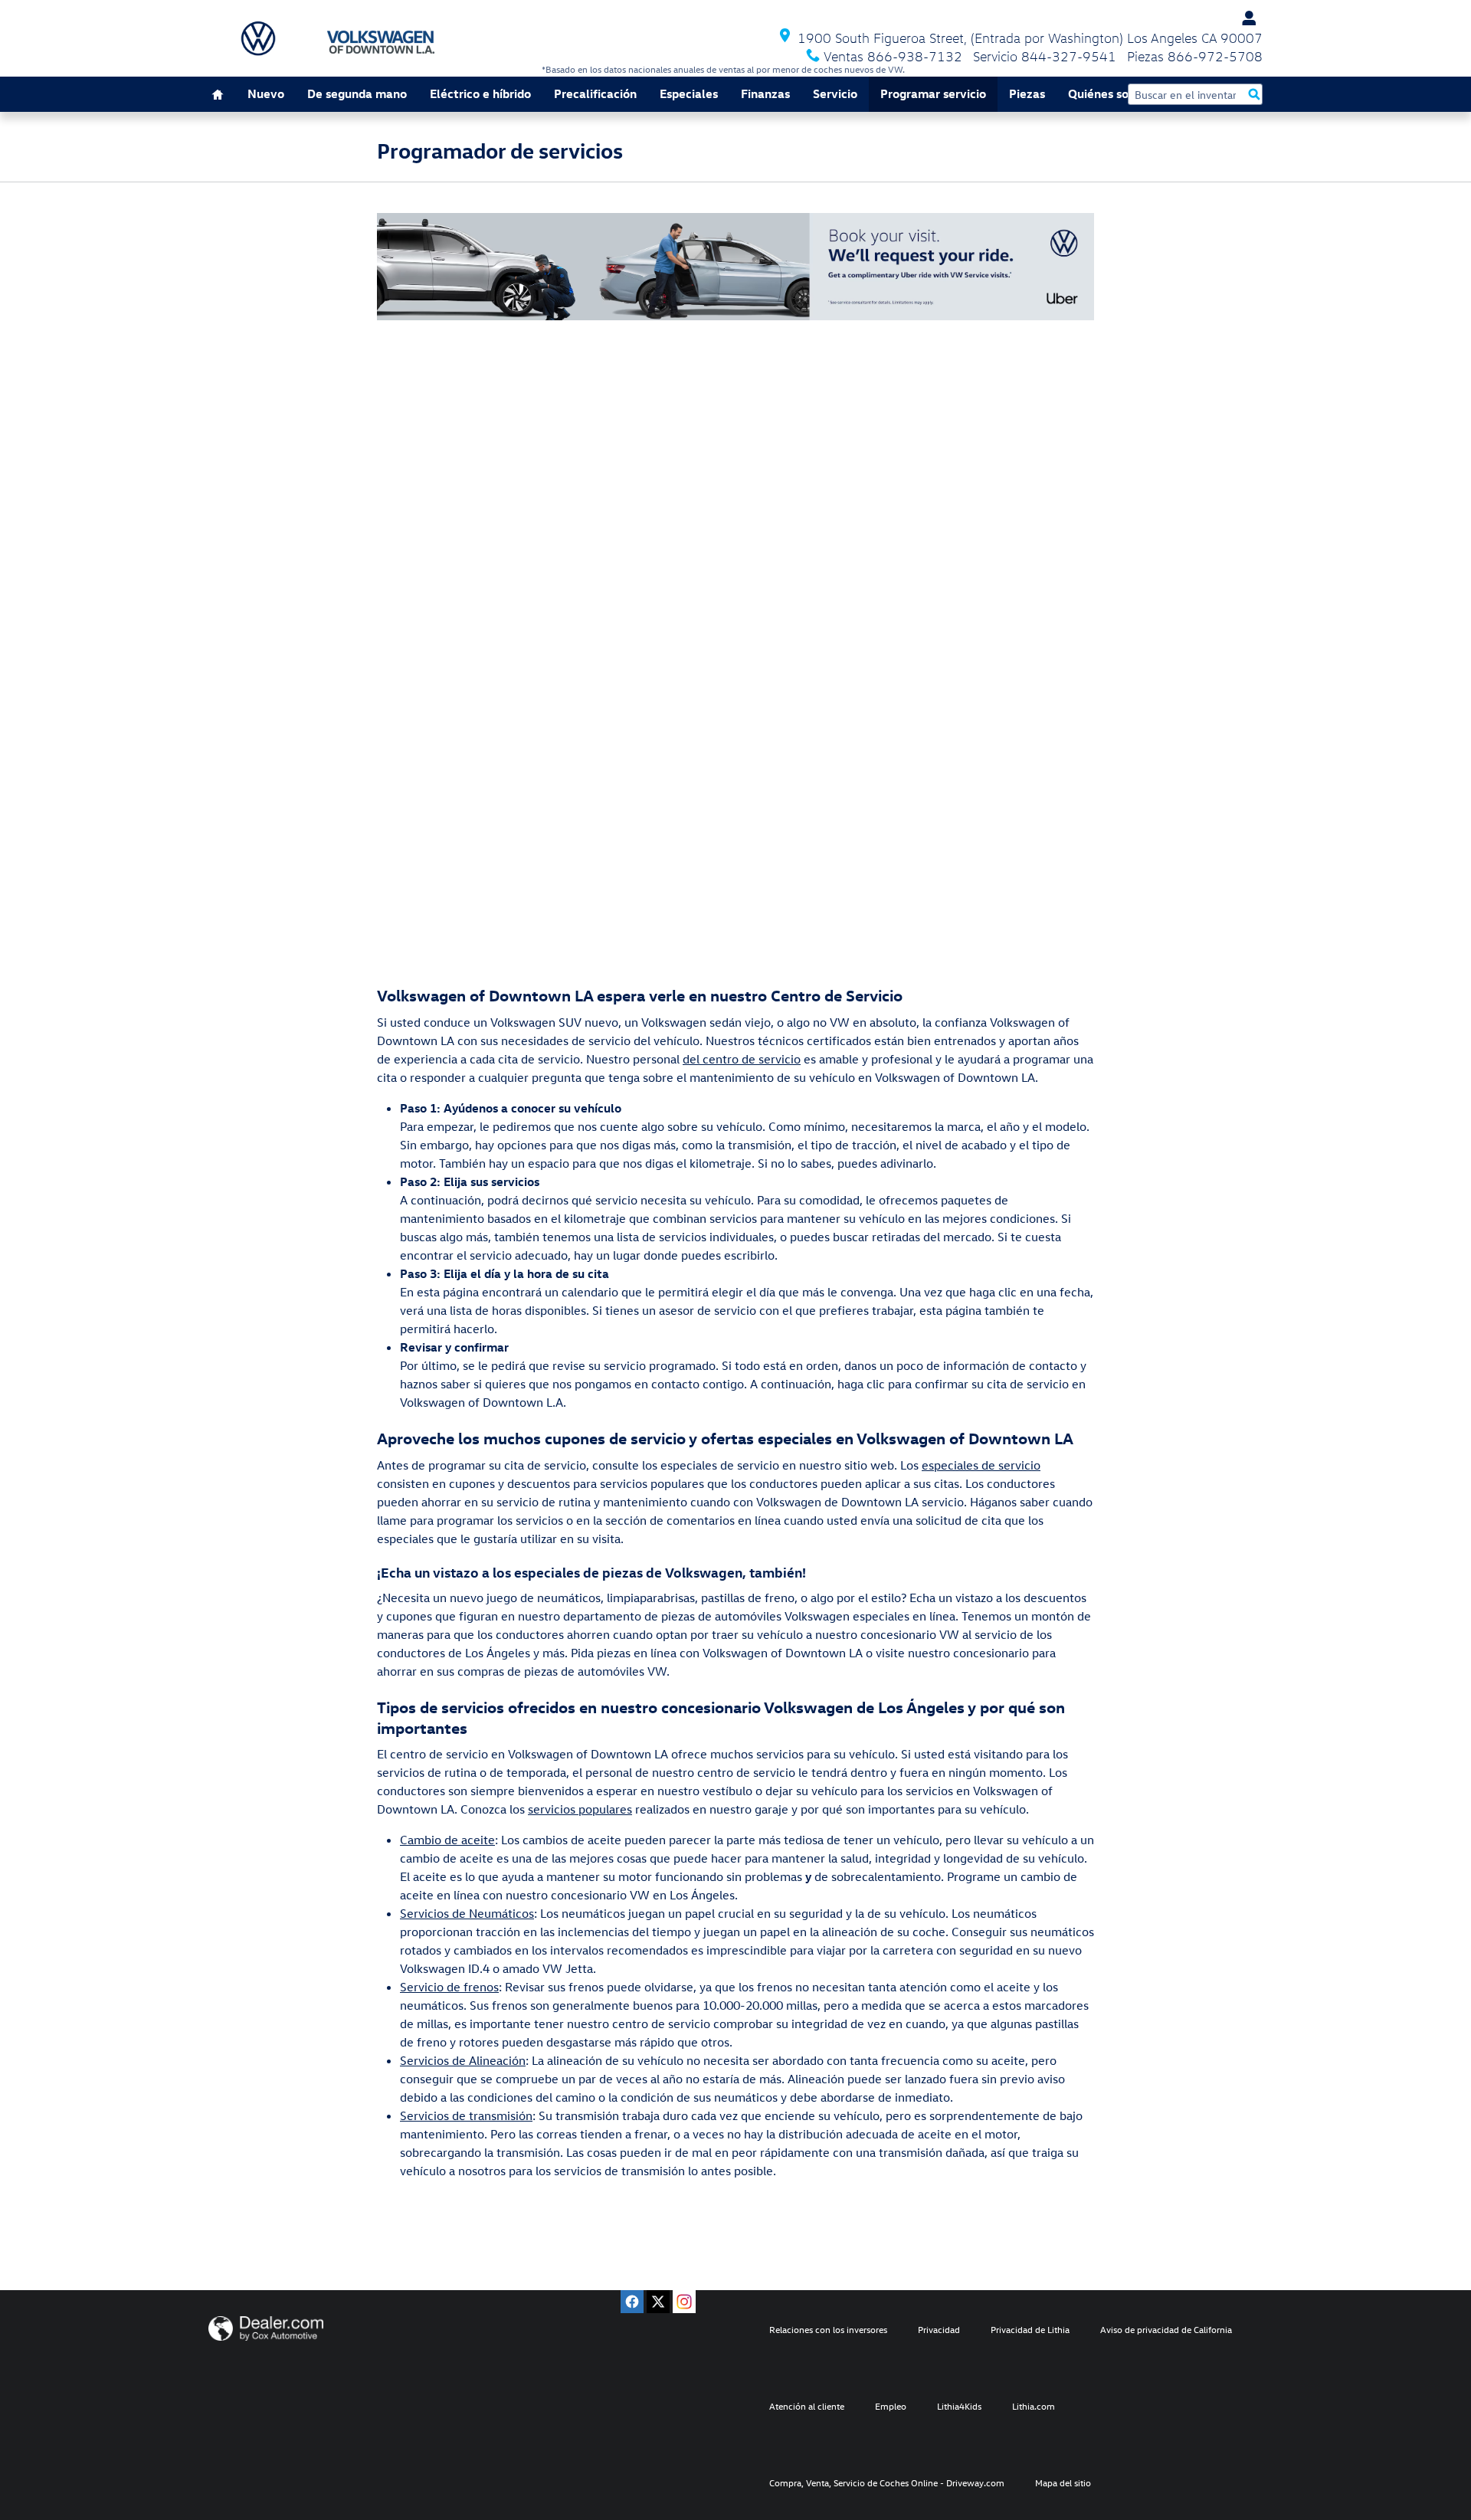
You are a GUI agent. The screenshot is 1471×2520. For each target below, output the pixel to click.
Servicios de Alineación (463, 2060)
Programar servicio (933, 93)
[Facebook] (632, 2302)
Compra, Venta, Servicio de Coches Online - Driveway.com (887, 2482)
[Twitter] (658, 2302)
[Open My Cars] (1245, 18)
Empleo (891, 2406)
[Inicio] (258, 38)
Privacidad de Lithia (1030, 2329)
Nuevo (266, 93)
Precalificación (595, 93)
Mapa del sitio (1063, 2482)
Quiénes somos (1110, 93)
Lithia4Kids (959, 2406)
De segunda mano (357, 93)
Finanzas (765, 93)
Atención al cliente (807, 2406)
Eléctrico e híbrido (480, 93)
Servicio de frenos (449, 1987)
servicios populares (580, 1809)
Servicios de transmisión (466, 2115)
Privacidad (939, 2329)
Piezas (1027, 93)
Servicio (835, 93)
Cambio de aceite (447, 1840)
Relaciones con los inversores (828, 2329)
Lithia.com (1034, 2406)
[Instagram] (684, 2302)
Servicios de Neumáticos (467, 1913)
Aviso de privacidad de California (1166, 2329)
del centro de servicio (742, 1059)
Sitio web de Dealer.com (266, 2328)
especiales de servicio (981, 1465)
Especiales (689, 93)
